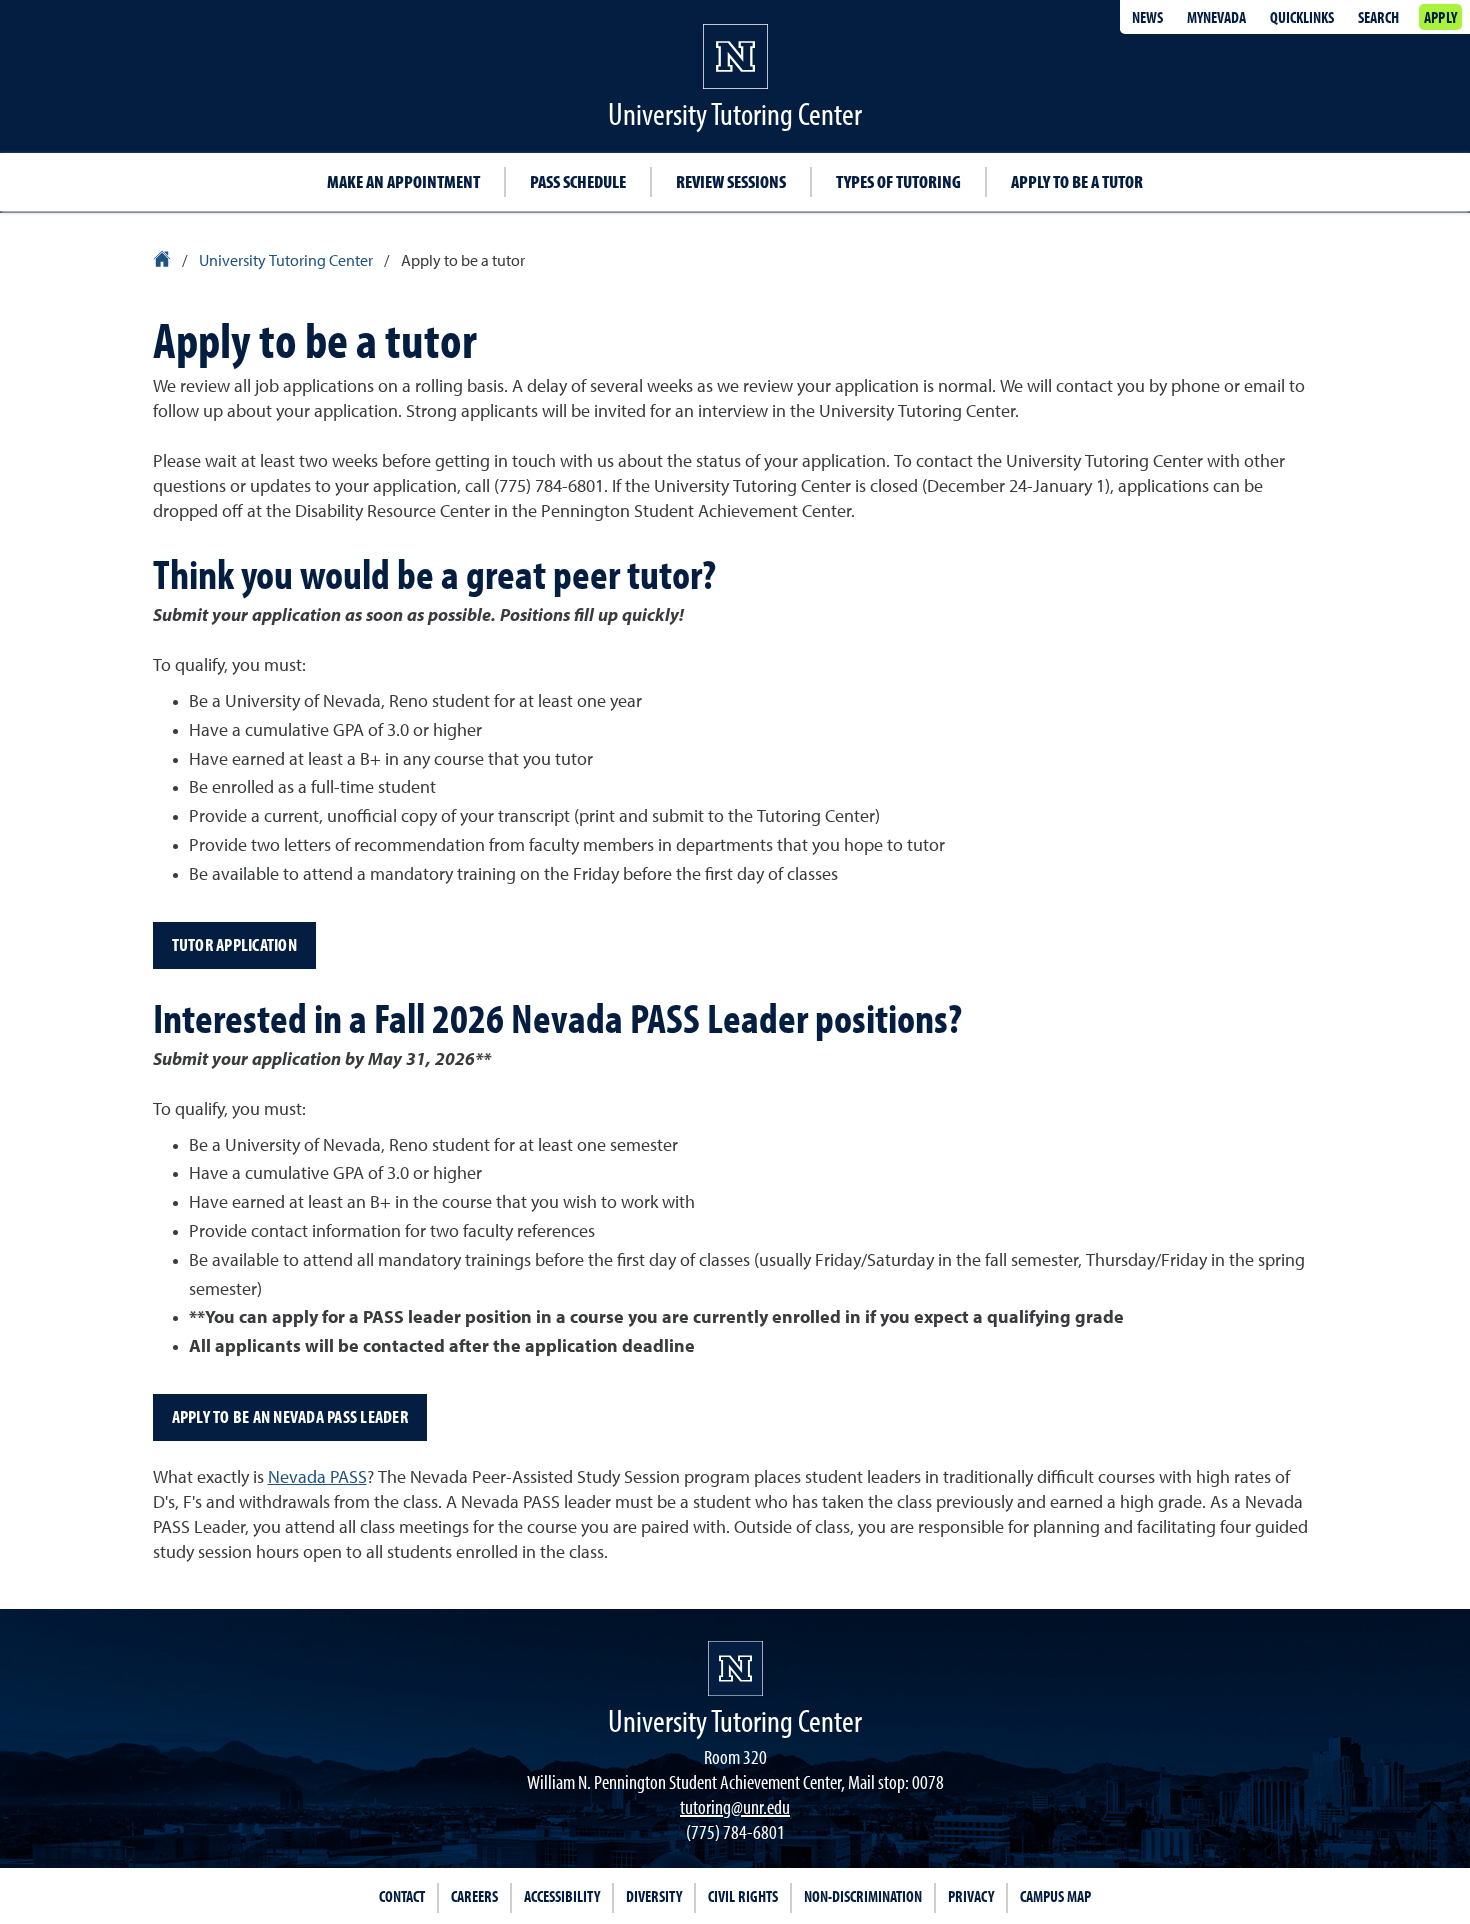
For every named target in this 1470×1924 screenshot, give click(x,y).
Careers (474, 1896)
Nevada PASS (317, 1478)
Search (1378, 17)
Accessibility (562, 1896)
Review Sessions (731, 181)
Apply (1440, 17)
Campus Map (1055, 1896)
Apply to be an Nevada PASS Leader (290, 1416)
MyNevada (1216, 17)
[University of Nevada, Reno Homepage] (735, 1668)
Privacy (971, 1896)
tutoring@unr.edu (735, 1806)
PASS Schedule (578, 181)
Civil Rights (743, 1896)
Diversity (654, 1896)
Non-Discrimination (863, 1896)
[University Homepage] (163, 262)
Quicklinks (1302, 17)
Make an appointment (403, 181)
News (1147, 17)
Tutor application (234, 944)
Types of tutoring (898, 181)
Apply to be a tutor (1077, 181)
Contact (402, 1896)
